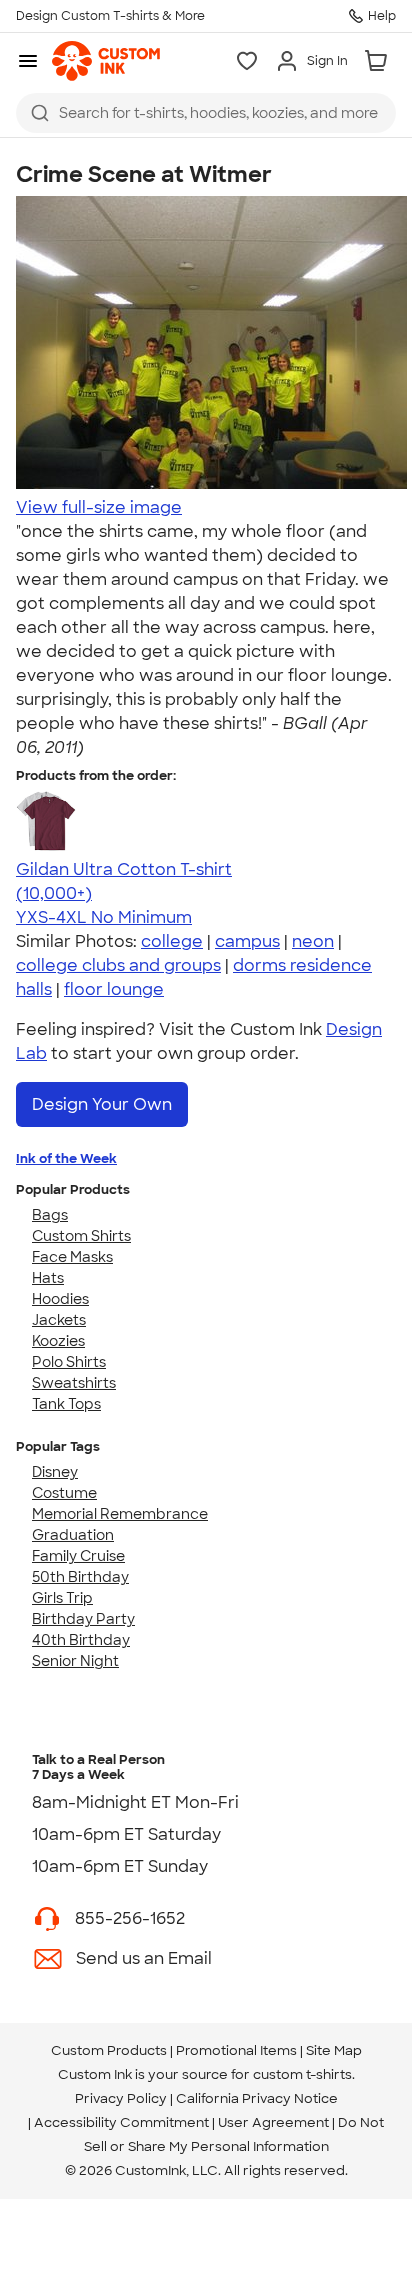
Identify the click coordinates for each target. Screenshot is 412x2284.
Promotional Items (236, 2050)
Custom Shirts (81, 1236)
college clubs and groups (118, 965)
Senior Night (75, 1661)
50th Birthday (80, 1577)
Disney (55, 1472)
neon (313, 941)
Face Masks (72, 1257)
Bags (50, 1215)
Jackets (59, 1320)
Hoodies (60, 1299)
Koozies (58, 1341)
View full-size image (99, 507)
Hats (48, 1278)
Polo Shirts (69, 1362)
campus (247, 941)
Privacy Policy (121, 2098)
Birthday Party (83, 1619)
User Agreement (273, 2122)
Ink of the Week (66, 1158)
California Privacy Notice (257, 2098)
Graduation (73, 1535)
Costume (64, 1493)
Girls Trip (62, 1598)
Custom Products (109, 2050)
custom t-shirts (302, 2074)
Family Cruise (78, 1556)
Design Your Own (102, 1104)
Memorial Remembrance (120, 1514)
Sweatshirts (74, 1383)
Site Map (334, 2050)
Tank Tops (66, 1404)
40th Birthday (81, 1640)
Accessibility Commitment (121, 2122)
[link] (106, 61)
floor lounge (114, 989)
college (172, 941)
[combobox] (206, 113)
